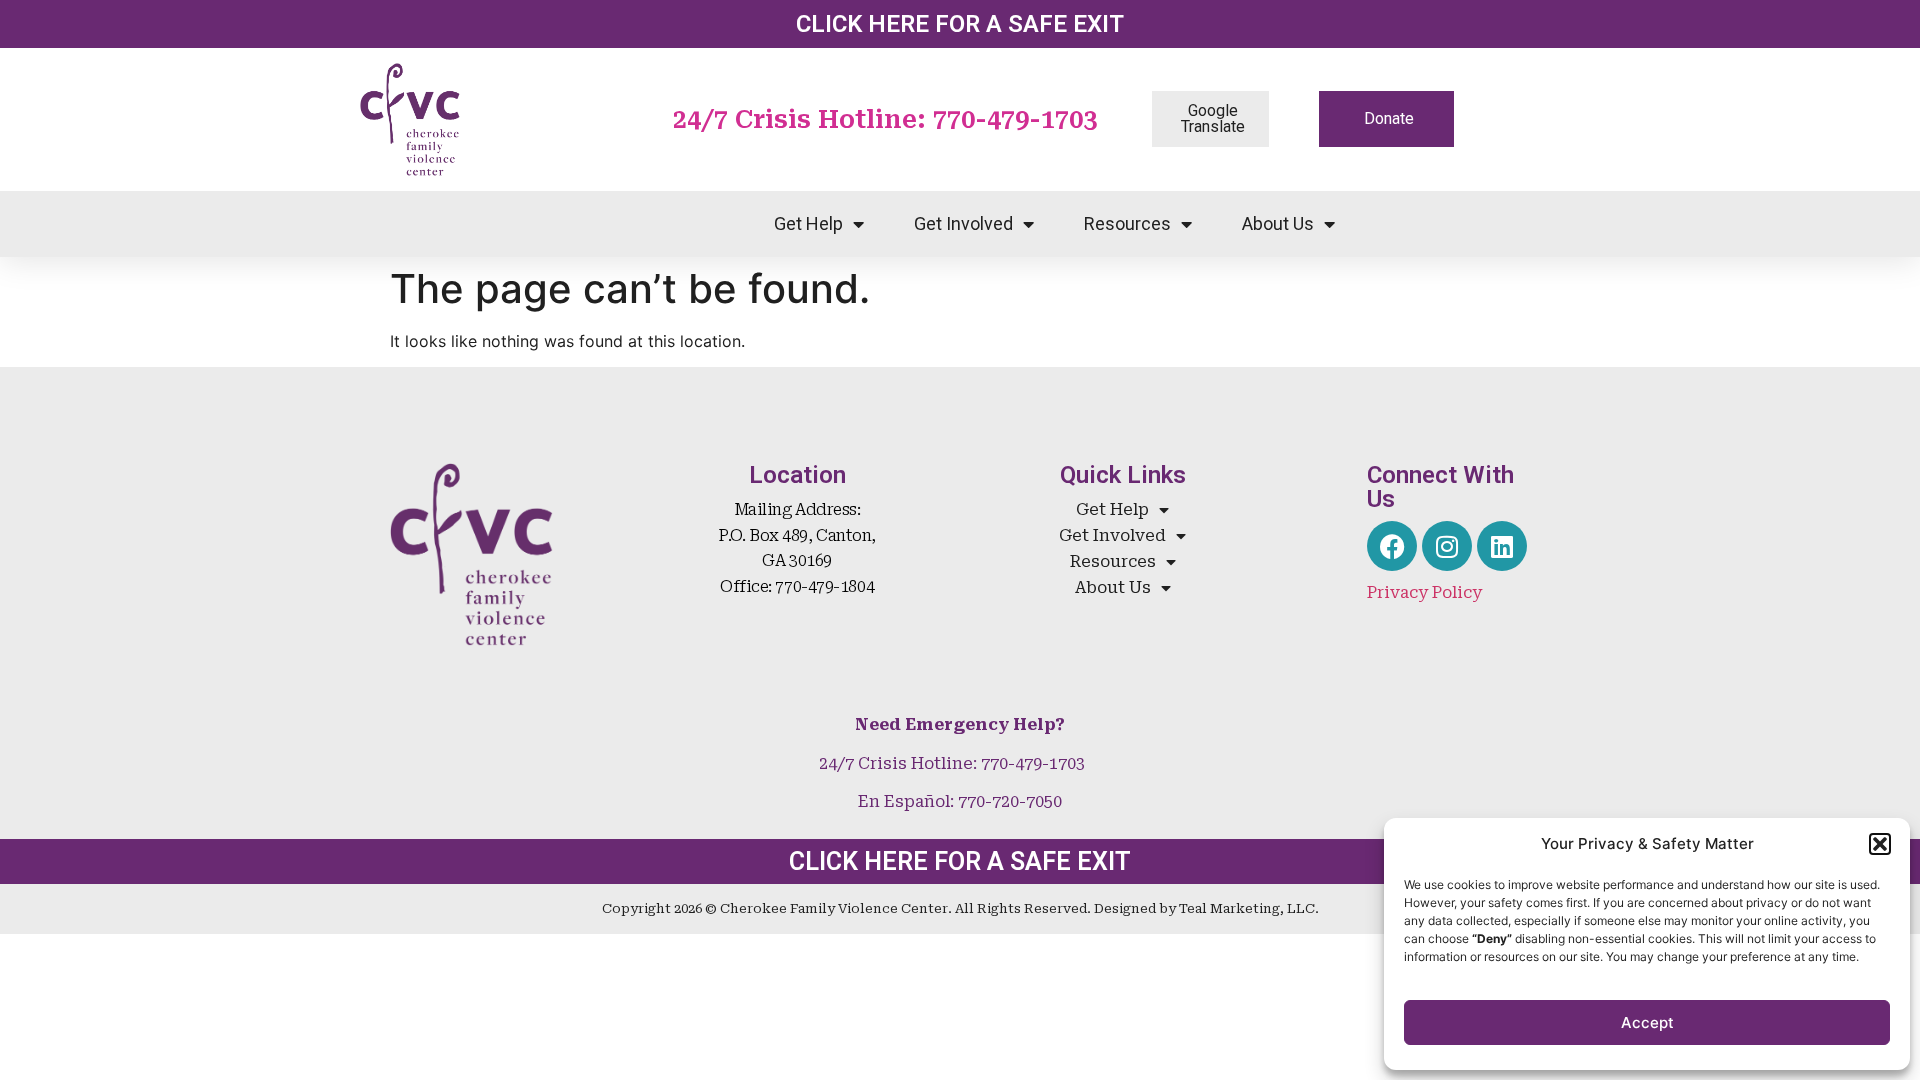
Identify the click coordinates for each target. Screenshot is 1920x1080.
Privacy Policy (1424, 592)
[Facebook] (1392, 546)
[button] (1880, 844)
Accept (1647, 1022)
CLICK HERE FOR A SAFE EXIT (960, 24)
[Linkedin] (1502, 546)
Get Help (808, 223)
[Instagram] (1447, 546)
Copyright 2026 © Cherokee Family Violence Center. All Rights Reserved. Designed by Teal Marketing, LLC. (960, 908)
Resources (1127, 223)
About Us (1278, 223)
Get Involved (963, 223)
